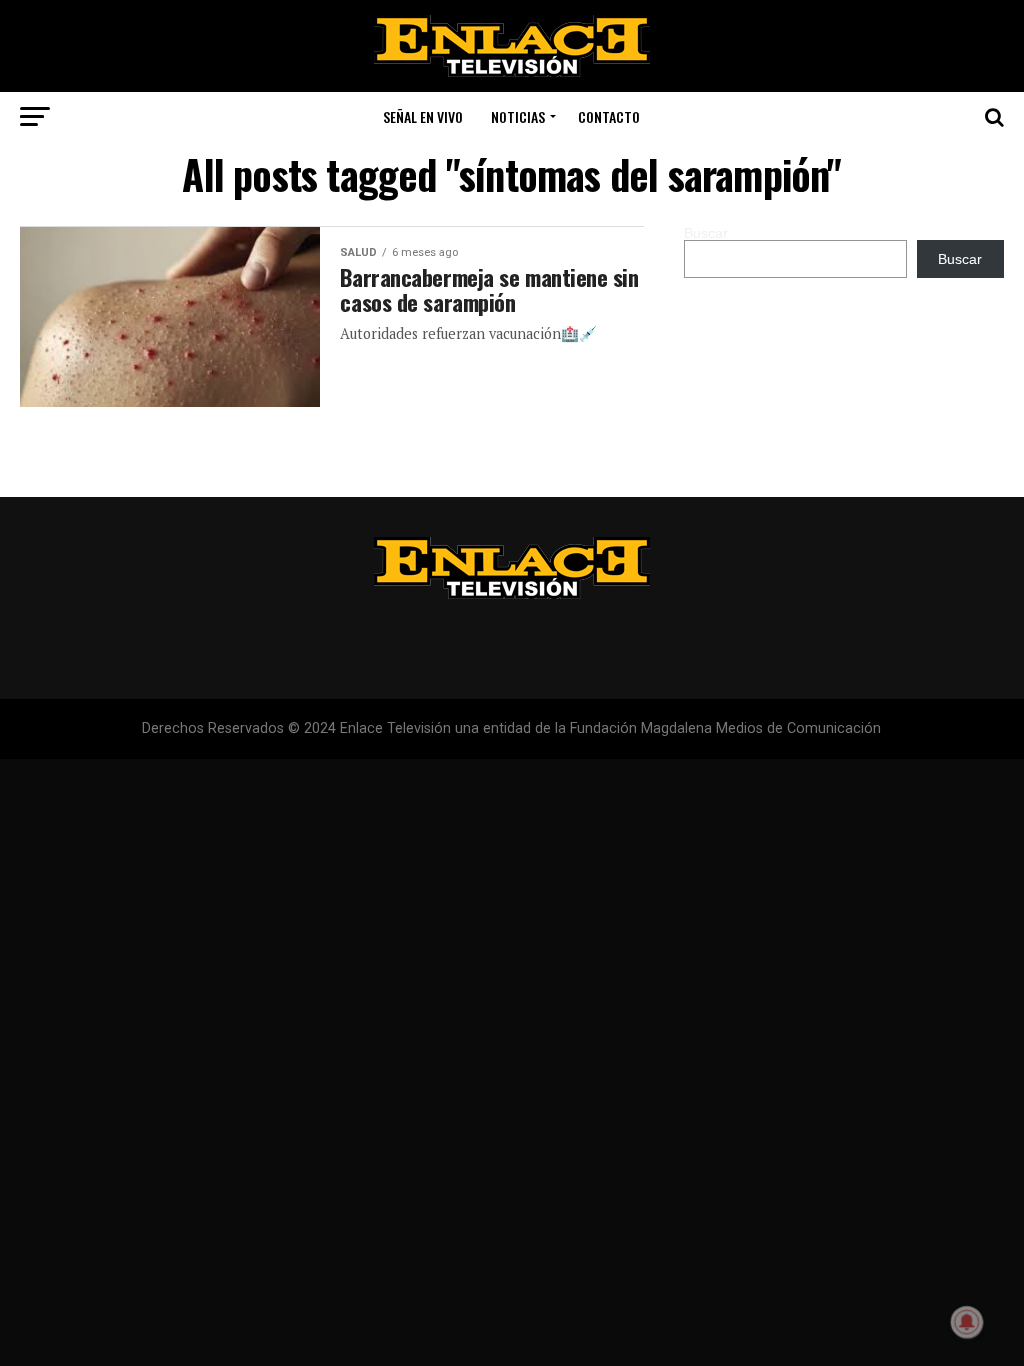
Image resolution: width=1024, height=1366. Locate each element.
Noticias (518, 116)
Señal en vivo (423, 116)
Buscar (706, 233)
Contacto (609, 116)
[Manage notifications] (967, 1322)
